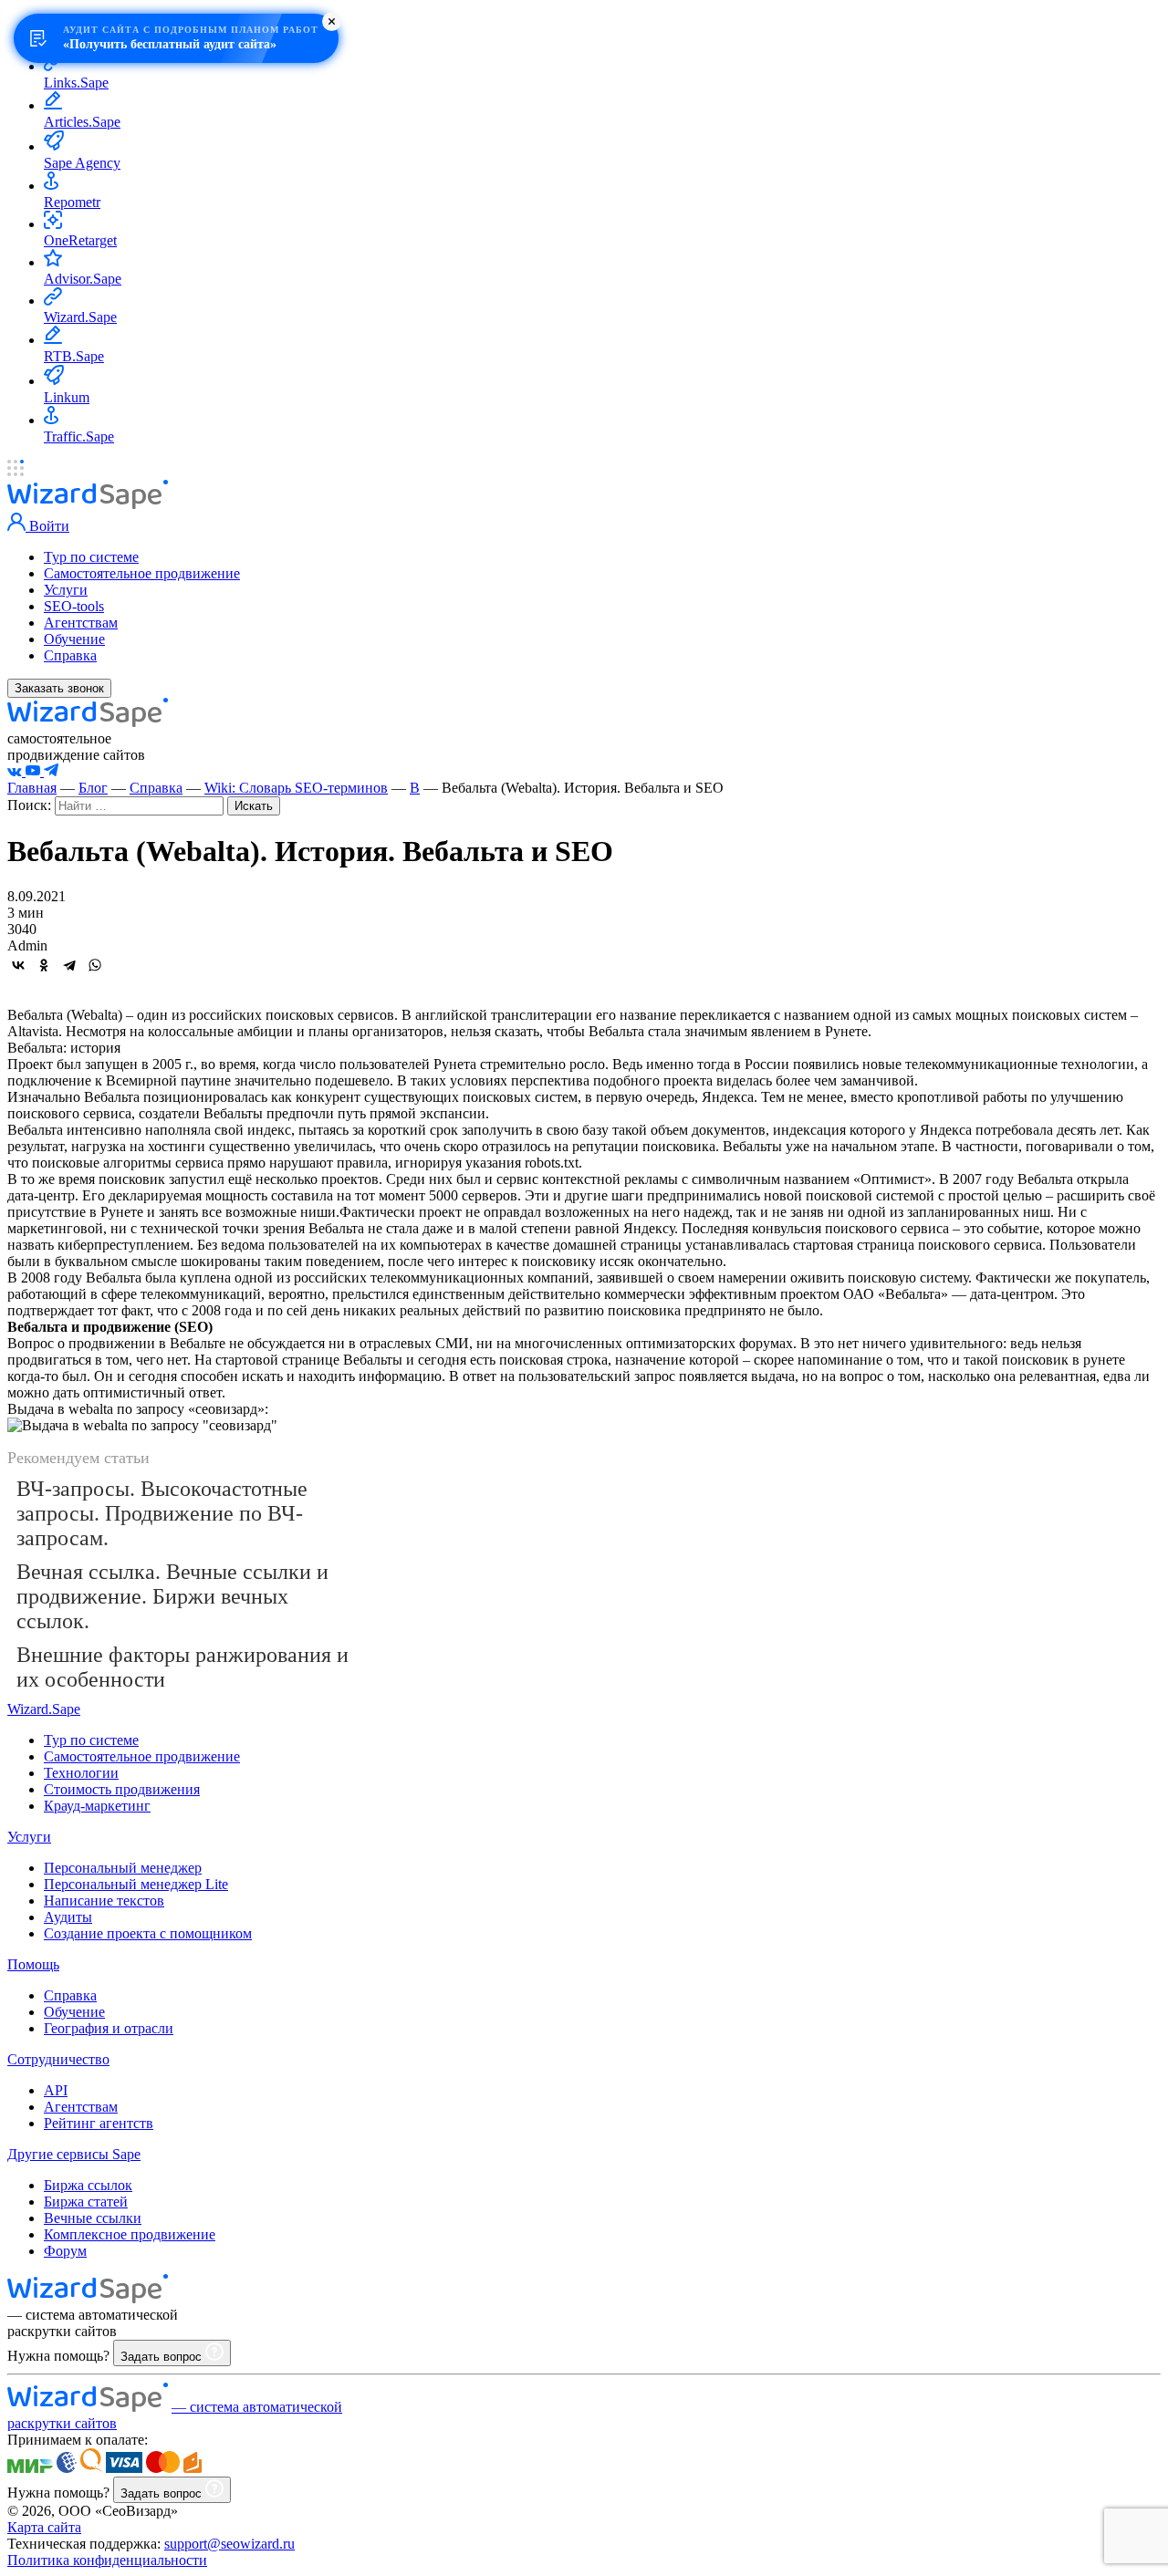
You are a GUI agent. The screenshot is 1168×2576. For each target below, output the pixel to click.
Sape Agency (82, 163)
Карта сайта (44, 2527)
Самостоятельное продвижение (142, 573)
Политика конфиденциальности (107, 2560)
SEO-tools (74, 606)
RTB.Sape (74, 356)
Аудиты (68, 1917)
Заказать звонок (59, 688)
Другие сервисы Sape (74, 2154)
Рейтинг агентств (99, 2123)
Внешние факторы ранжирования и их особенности (182, 1667)
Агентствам (81, 623)
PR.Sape (69, 44)
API (56, 2090)
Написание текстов (104, 1901)
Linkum (67, 397)
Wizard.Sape (80, 317)
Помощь (33, 1964)
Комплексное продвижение (130, 2234)
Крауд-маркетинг (97, 1806)
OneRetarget (80, 240)
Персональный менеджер (123, 1868)
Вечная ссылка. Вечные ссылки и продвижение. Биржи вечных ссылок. (172, 1596)
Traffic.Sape (79, 436)
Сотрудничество (58, 2059)
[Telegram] (69, 965)
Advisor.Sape (83, 279)
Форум (65, 2251)
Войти (47, 526)
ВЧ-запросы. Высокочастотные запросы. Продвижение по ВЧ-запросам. (162, 1513)
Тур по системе (91, 557)
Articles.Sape (82, 122)
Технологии (81, 1773)
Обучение (74, 639)
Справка (70, 655)
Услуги (66, 590)
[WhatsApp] (95, 965)
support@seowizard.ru (229, 2544)
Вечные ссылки (93, 2218)
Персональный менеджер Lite (136, 1884)
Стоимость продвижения (122, 1789)
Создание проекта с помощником (148, 1933)
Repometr (72, 202)
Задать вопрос (163, 2357)
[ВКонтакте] (18, 965)
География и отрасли (109, 2028)
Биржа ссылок (88, 2185)
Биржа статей (86, 2202)
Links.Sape (76, 83)
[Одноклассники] (44, 965)
